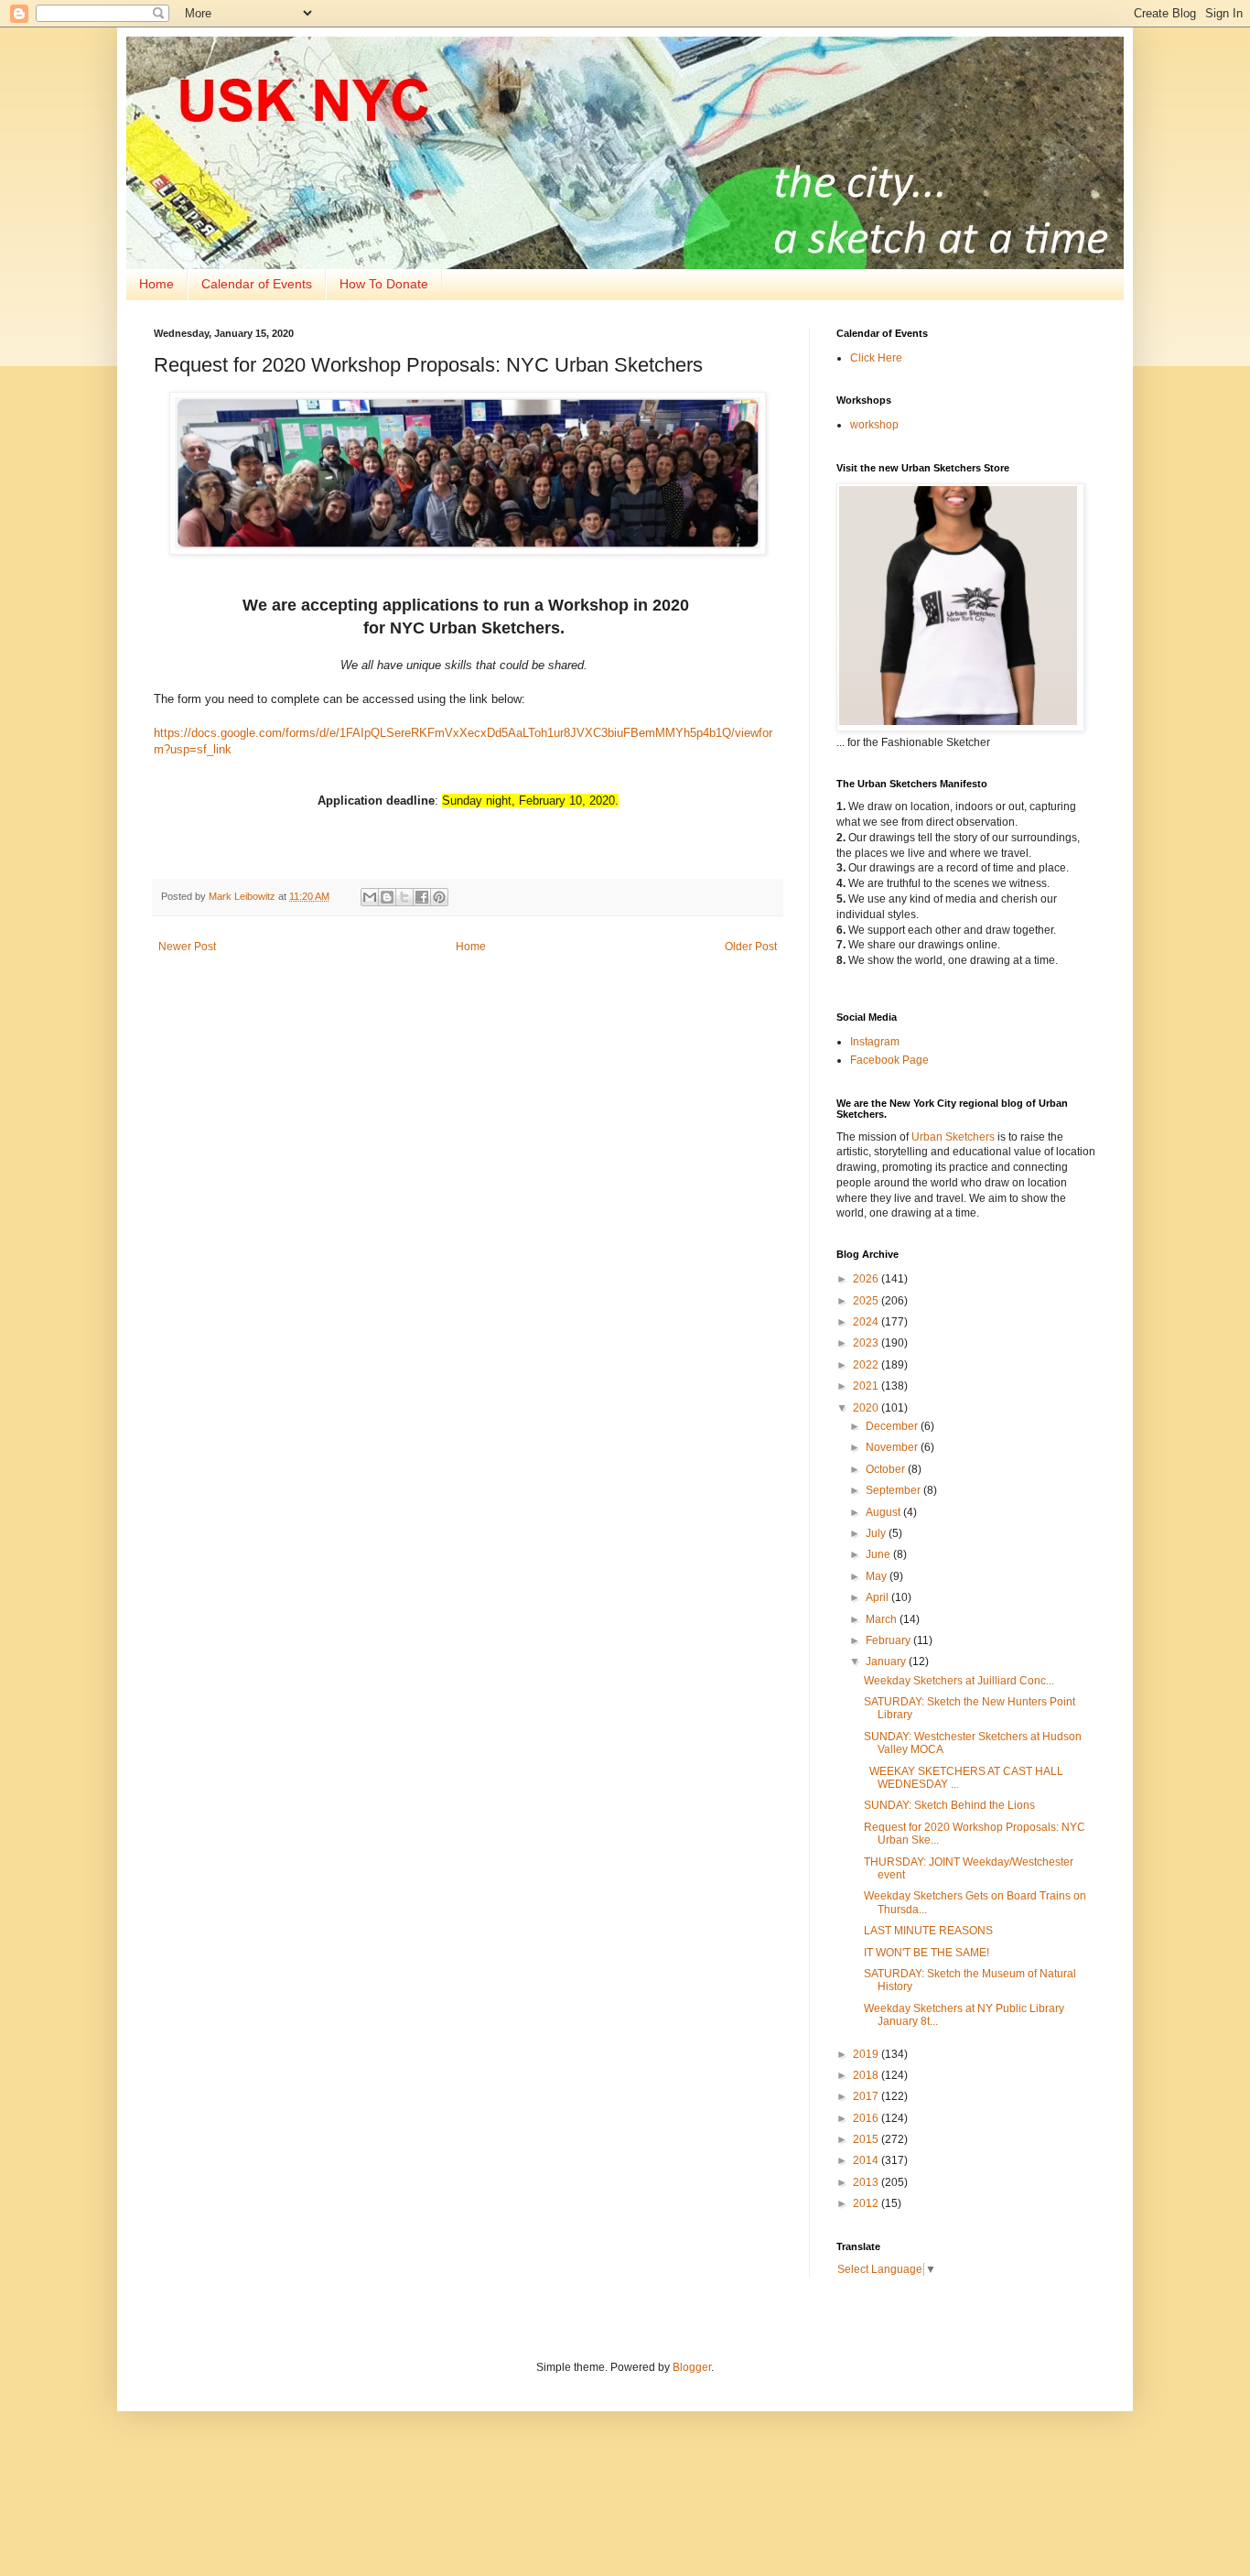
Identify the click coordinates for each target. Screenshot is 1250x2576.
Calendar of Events (257, 284)
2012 (867, 2203)
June (879, 1554)
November (893, 1447)
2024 (867, 1322)
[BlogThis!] (387, 897)
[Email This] (370, 897)
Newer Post (187, 947)
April (878, 1597)
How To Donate (384, 284)
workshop (874, 425)
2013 (867, 2182)
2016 (867, 2118)
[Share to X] (404, 897)
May (878, 1576)
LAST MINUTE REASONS (928, 1931)
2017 (867, 2096)
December (893, 1426)
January (887, 1661)
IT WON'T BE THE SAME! (927, 1953)
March (883, 1619)
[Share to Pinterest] (439, 897)
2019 (867, 2054)
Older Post (751, 947)
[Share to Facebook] (422, 897)
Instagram (875, 1042)
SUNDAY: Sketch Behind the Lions (949, 1805)
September (894, 1490)
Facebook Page (889, 1060)
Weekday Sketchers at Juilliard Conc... (959, 1681)
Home (156, 284)
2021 (867, 1386)
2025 (867, 1301)
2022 (867, 1365)
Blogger (692, 2367)
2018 (867, 2075)
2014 (867, 2160)
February (889, 1640)
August (884, 1512)
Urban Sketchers (953, 1137)
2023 (867, 1343)
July (877, 1533)
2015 (867, 2139)
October (887, 1469)
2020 (867, 1408)
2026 (867, 1279)
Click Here (876, 358)
